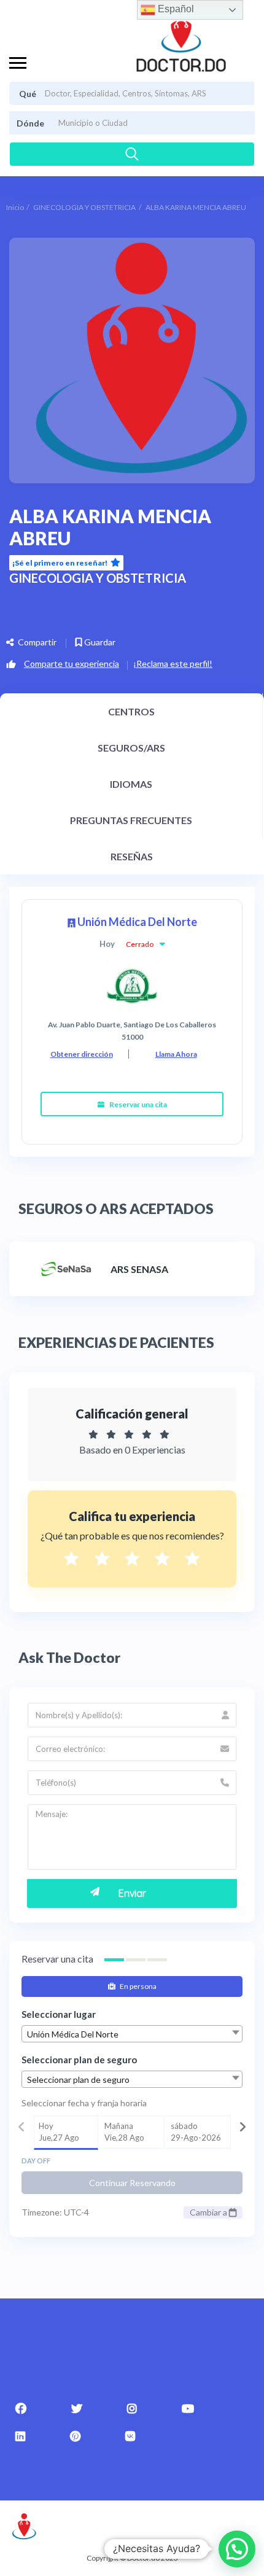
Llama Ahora (176, 1054)
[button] (237, 2549)
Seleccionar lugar (59, 2014)
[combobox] (132, 2034)
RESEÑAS (132, 856)
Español (175, 9)
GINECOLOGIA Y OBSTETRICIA (84, 207)
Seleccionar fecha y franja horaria (84, 2103)
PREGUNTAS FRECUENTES (131, 820)
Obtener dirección (82, 1054)
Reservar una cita (138, 1104)
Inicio (15, 207)
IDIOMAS (131, 784)
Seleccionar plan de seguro (79, 2060)
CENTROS (131, 711)
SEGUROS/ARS (131, 748)
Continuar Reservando (132, 2183)
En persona (138, 1986)
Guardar (99, 642)
